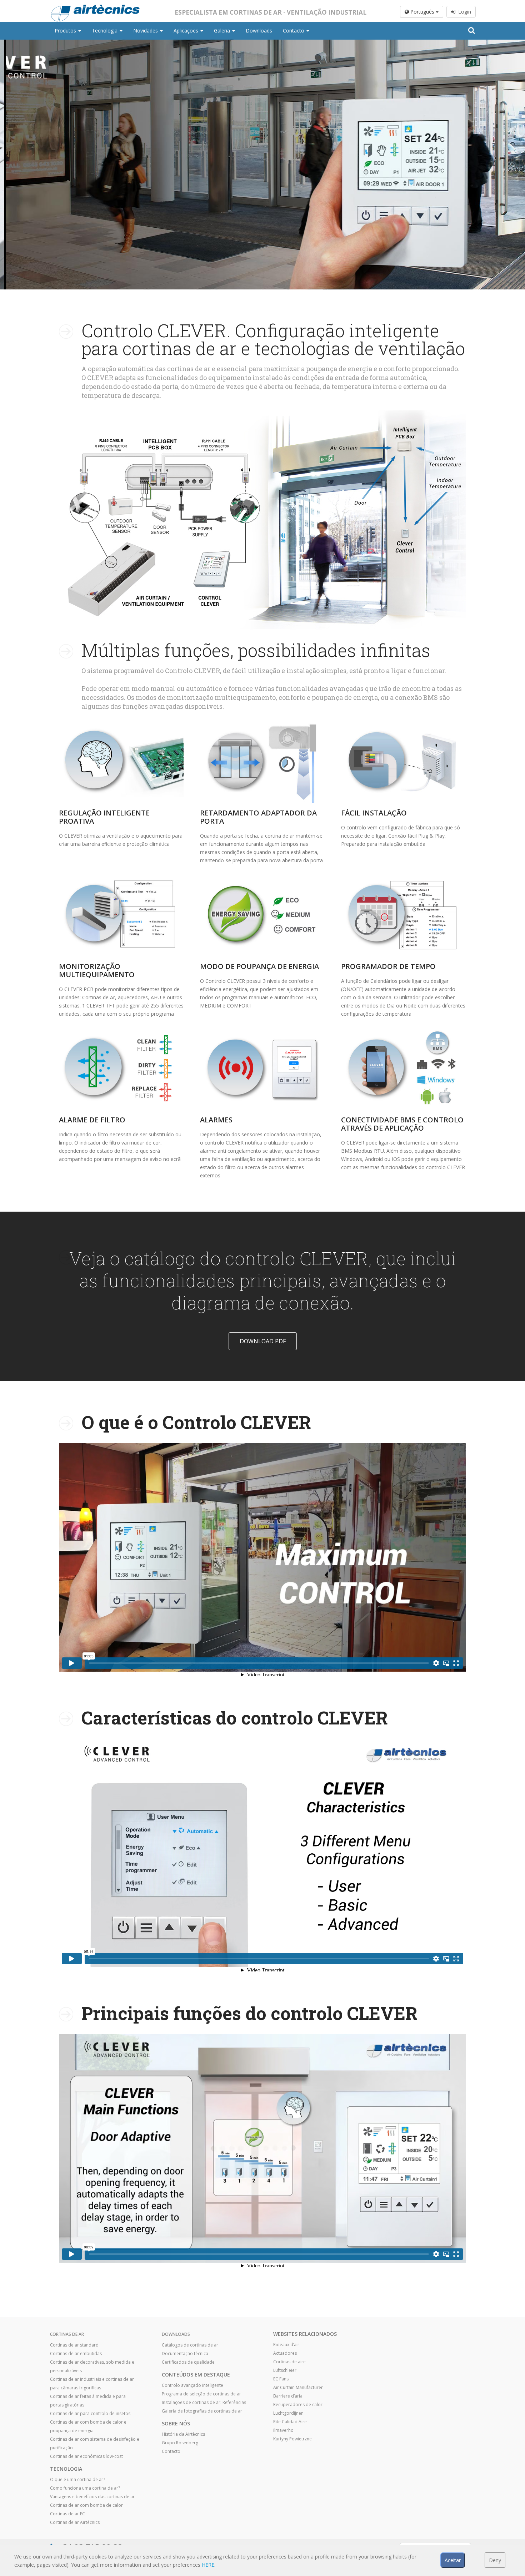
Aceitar (453, 2560)
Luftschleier (285, 2370)
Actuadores (285, 2353)
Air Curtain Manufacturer (298, 2387)
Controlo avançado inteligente (192, 2385)
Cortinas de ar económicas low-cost (86, 2456)
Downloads (259, 31)
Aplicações (187, 31)
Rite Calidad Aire (290, 2422)
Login (463, 12)
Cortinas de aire (289, 2362)
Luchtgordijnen (288, 2413)
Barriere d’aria (288, 2396)
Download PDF (263, 1341)
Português (422, 12)
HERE (208, 2565)
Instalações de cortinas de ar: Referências (204, 2402)
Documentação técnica (185, 2353)
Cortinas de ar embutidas (76, 2353)
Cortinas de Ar (67, 2334)
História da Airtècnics (183, 2434)
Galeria (223, 31)
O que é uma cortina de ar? (77, 2479)
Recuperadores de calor (298, 2405)
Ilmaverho (283, 2430)
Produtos (66, 31)
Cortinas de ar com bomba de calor (86, 2505)
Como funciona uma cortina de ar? (85, 2488)
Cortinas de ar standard (74, 2345)
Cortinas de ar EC (67, 2514)
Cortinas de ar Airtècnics (75, 2522)
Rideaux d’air (286, 2345)
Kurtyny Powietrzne (292, 2439)
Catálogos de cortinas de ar (190, 2345)
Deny (495, 2560)
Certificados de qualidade (188, 2362)
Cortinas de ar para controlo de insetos (90, 2413)
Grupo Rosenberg (180, 2443)
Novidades (146, 31)
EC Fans (281, 2379)
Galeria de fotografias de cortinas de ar (202, 2411)
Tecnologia (105, 31)
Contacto (294, 31)
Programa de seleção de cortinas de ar (201, 2394)
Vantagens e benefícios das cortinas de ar (92, 2497)
